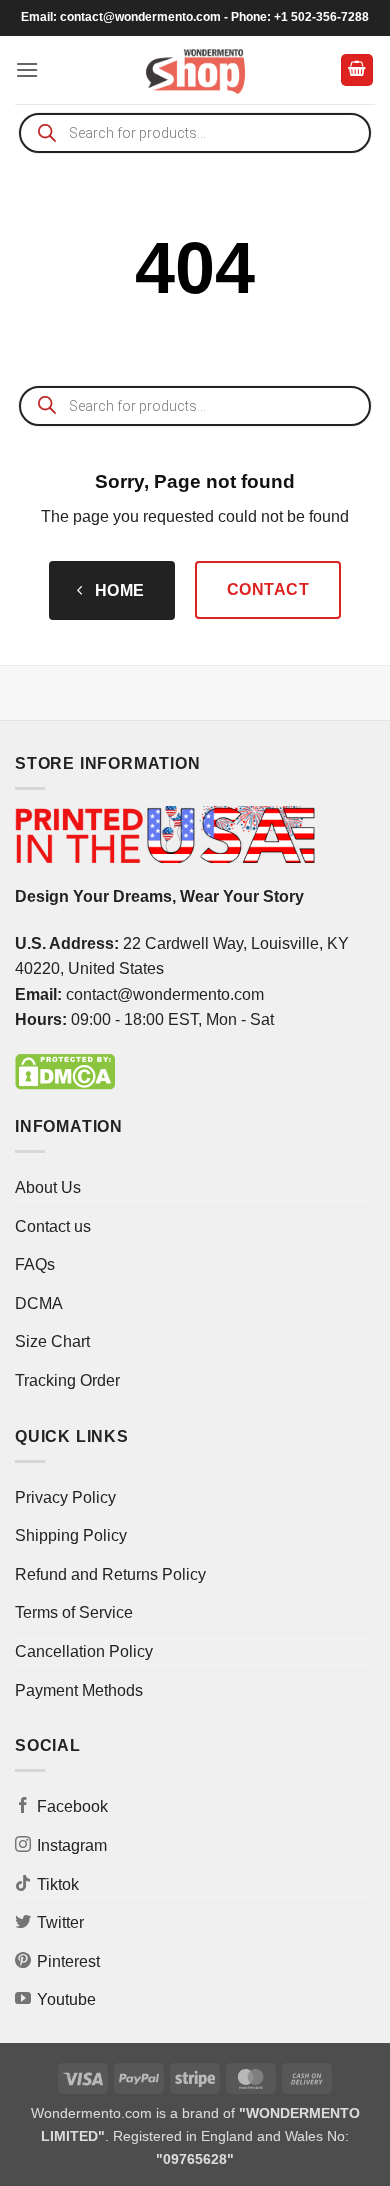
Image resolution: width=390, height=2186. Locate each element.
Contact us (53, 1226)
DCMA (39, 1303)
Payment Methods (79, 1690)
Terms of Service (74, 1612)
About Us (48, 1187)
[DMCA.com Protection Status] (65, 1070)
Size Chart (52, 1341)
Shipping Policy (71, 1535)
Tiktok (58, 1884)
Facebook (72, 1806)
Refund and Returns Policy (110, 1574)
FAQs (35, 1264)
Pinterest (68, 1961)
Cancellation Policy (84, 1651)
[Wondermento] (195, 70)
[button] (27, 69)
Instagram (72, 1845)
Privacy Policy (65, 1497)
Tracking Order (67, 1380)
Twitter (60, 1922)
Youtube (66, 1999)
